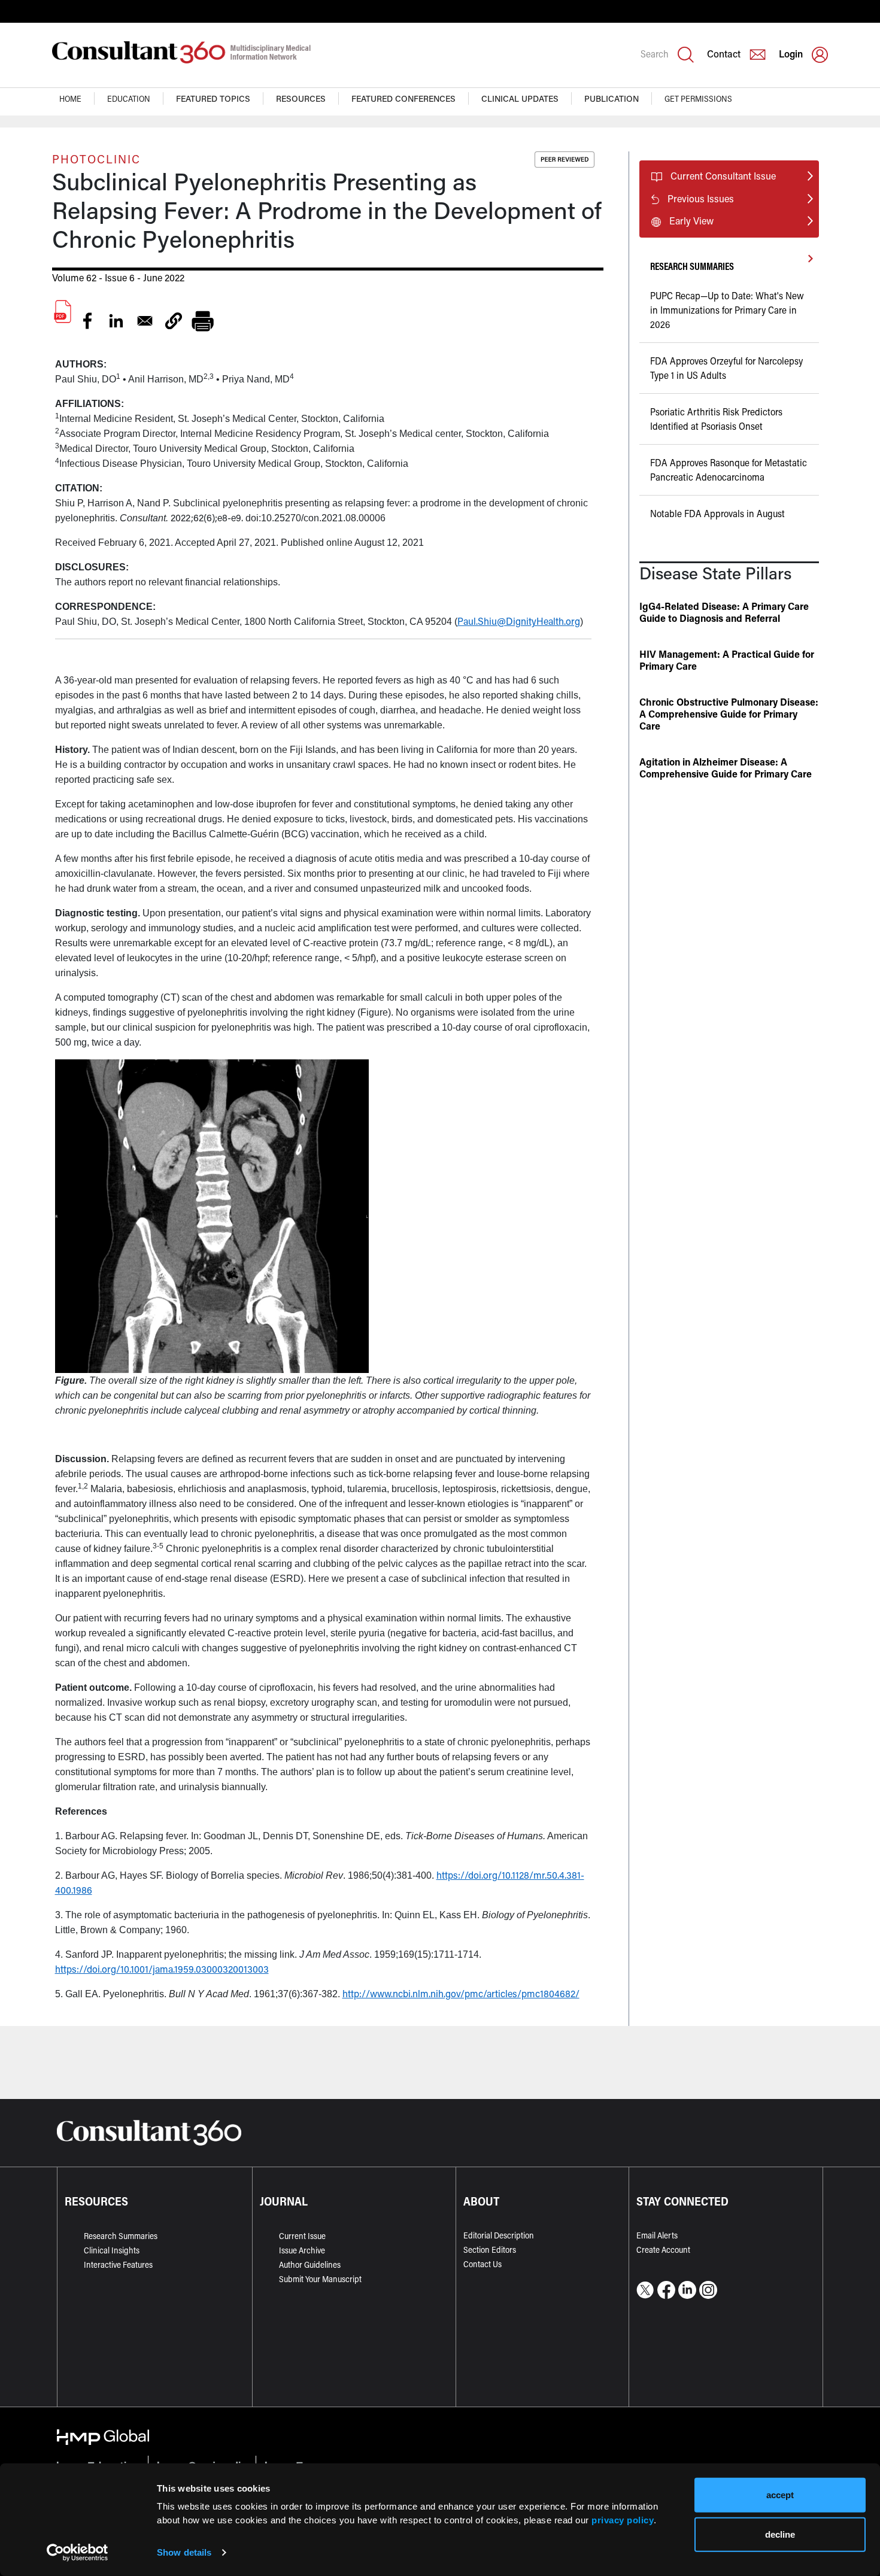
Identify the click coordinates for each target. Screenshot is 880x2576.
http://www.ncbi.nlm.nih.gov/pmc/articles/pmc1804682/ (461, 1993)
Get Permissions (698, 98)
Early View (691, 221)
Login (791, 54)
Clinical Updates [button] (520, 98)
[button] (174, 321)
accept (780, 2495)
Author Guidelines (310, 2264)
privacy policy (623, 2519)
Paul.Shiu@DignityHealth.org (519, 621)
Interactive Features (118, 2264)
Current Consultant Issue (723, 176)
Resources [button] (301, 98)
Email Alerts (657, 2235)
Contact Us (483, 2264)
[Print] (202, 321)
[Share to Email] (145, 321)
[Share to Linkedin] (116, 321)
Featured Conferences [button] (403, 98)
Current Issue (302, 2236)
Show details (184, 2552)
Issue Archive (302, 2250)
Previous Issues (701, 198)
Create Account (663, 2250)
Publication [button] (612, 98)
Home (70, 98)
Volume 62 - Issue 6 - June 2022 (118, 277)
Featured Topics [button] (213, 98)
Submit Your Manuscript (320, 2279)
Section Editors (490, 2250)
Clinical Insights (112, 2250)
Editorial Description (499, 2235)
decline (780, 2534)
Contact (724, 54)
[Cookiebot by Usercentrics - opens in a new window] (78, 2553)
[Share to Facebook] (87, 321)
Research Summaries (121, 2236)
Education (129, 98)
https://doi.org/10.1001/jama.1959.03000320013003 (162, 1969)
